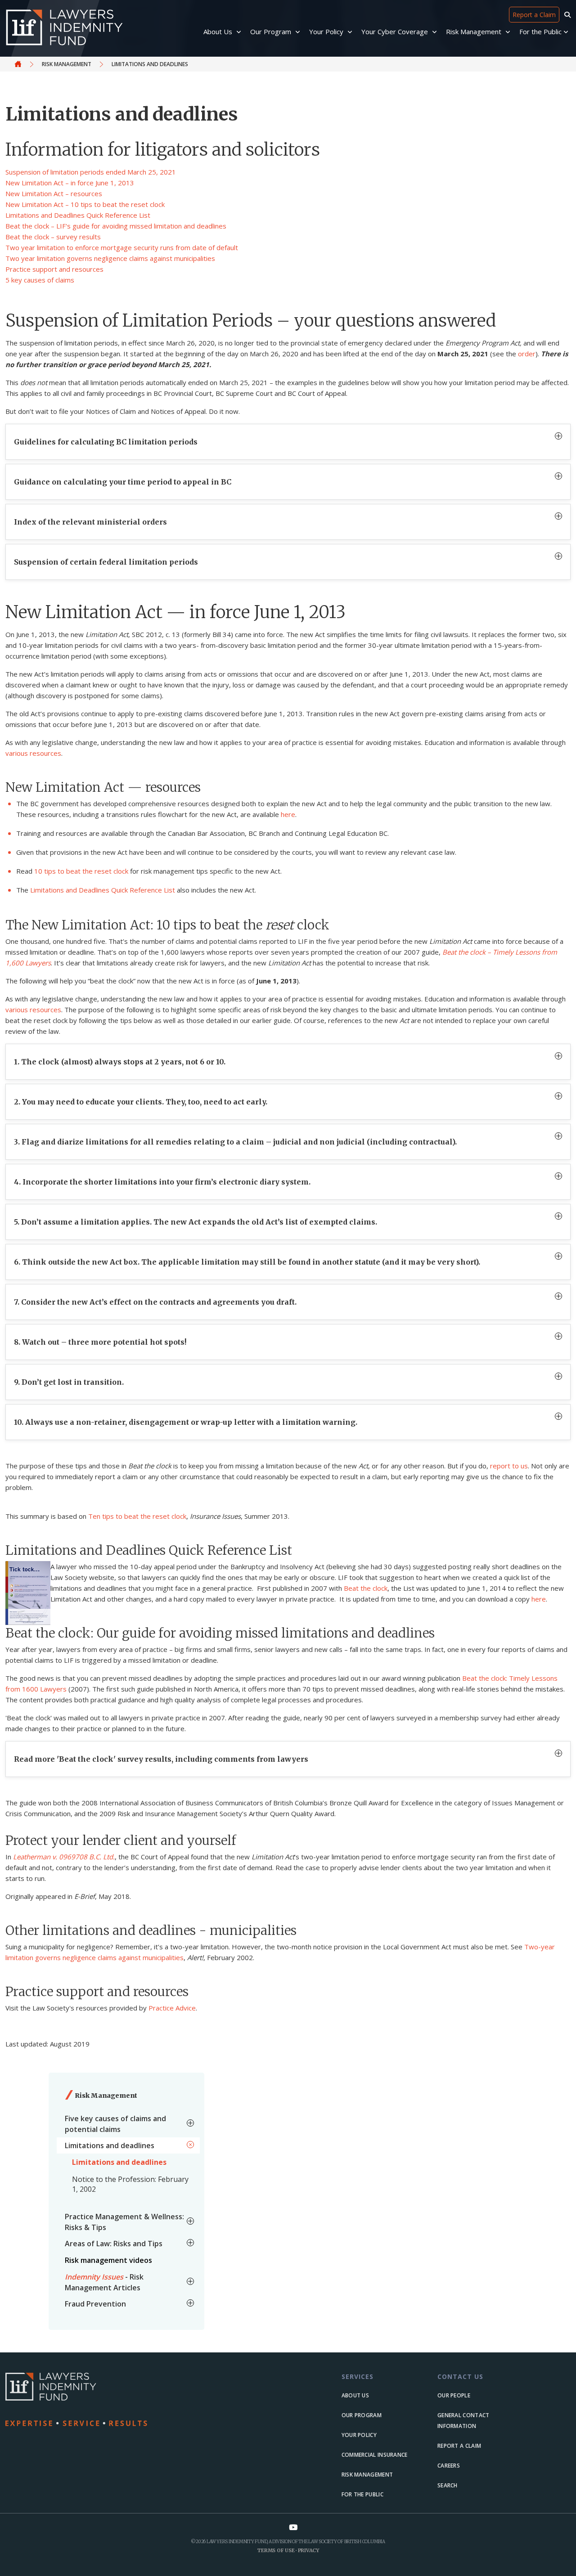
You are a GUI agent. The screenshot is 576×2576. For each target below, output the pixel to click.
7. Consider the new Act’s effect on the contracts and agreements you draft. (155, 1302)
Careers (449, 2466)
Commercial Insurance (375, 2455)
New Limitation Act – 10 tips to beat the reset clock (85, 204)
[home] (96, 2400)
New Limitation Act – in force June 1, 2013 (70, 183)
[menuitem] (128, 2124)
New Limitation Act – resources (54, 193)
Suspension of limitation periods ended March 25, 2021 (91, 172)
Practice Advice (172, 2008)
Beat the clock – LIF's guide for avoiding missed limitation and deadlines (116, 226)
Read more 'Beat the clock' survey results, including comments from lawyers (161, 1759)
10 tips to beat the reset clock (81, 871)
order (527, 354)
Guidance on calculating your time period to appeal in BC (123, 482)
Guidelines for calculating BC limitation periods (106, 442)
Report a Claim (534, 15)
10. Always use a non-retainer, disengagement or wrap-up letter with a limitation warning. (186, 1422)
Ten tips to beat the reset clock (137, 1516)
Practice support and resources (54, 269)
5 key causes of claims (40, 280)
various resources (33, 753)
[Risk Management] (509, 32)
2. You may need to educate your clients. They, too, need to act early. (141, 1102)
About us (355, 2395)
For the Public (362, 2494)
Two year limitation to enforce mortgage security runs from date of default (122, 247)
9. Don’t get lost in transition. (69, 1382)
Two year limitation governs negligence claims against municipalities (110, 258)
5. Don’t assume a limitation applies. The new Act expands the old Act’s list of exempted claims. (196, 1222)
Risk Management (67, 64)
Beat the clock (366, 1588)
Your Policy (359, 2435)
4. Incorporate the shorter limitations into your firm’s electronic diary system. (162, 1182)
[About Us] (240, 32)
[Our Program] (299, 32)
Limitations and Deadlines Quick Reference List (78, 215)
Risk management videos (108, 2260)
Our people (454, 2395)
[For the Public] (566, 32)
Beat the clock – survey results (53, 237)
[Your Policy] (351, 32)
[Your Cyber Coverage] (436, 32)
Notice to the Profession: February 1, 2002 (130, 2184)
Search (448, 2485)
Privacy (308, 2550)
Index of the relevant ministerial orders (90, 522)
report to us (509, 1466)
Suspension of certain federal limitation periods (106, 562)
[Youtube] (293, 2527)
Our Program (362, 2415)
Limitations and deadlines (119, 2162)
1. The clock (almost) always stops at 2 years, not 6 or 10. (120, 1062)
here (288, 814)
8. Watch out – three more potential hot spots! (100, 1342)
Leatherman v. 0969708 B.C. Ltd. (64, 1857)
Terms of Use (276, 2550)
